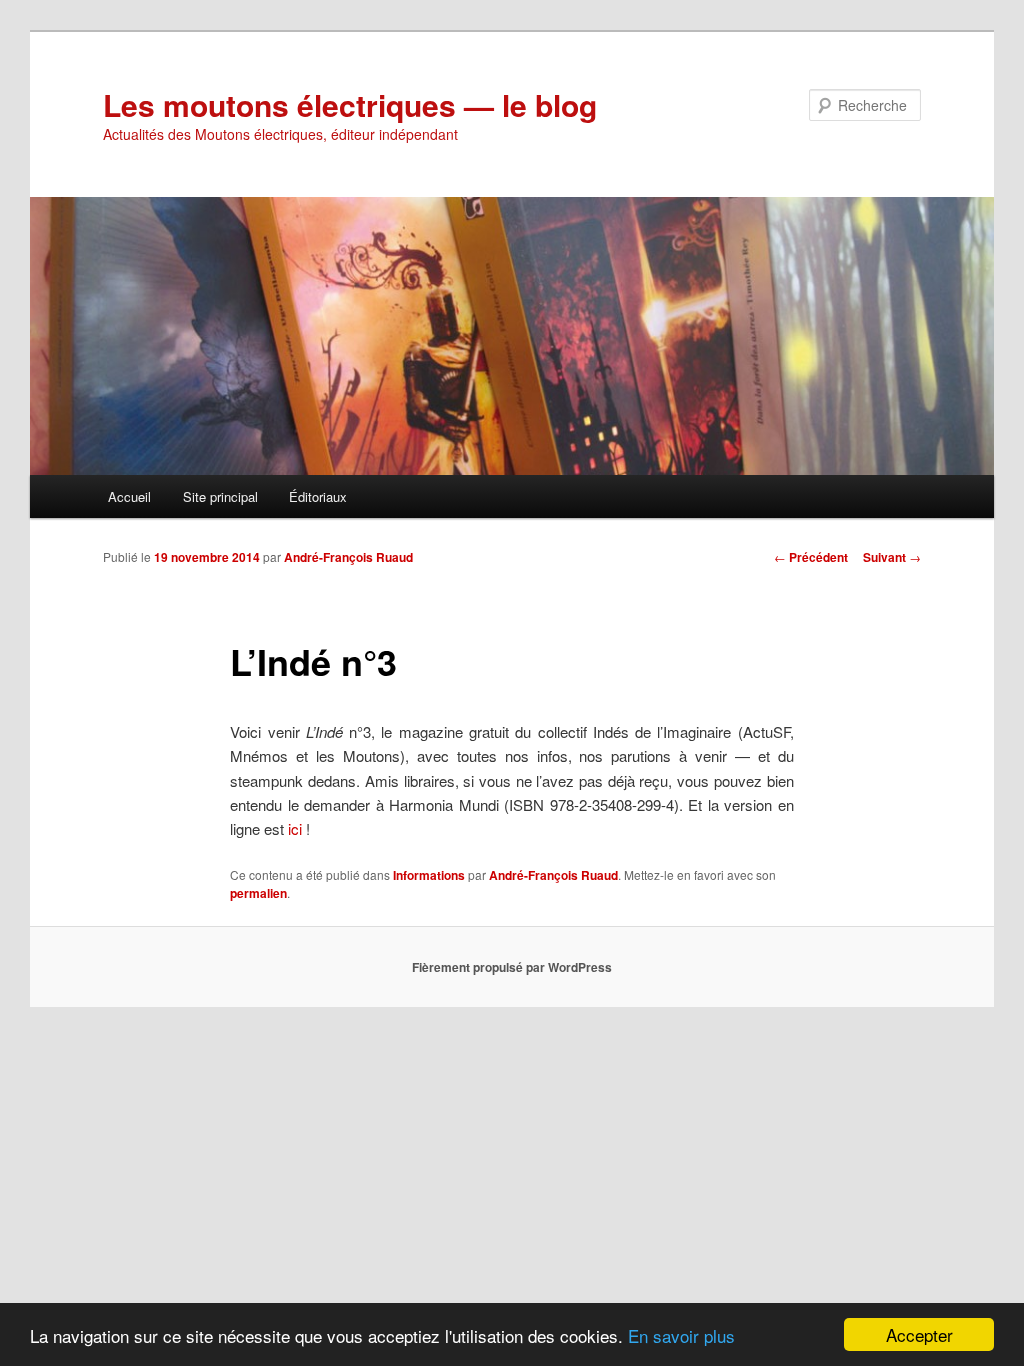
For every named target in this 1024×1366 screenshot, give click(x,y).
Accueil (129, 496)
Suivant (892, 557)
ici (295, 828)
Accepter (919, 1334)
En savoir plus (681, 1335)
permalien (258, 893)
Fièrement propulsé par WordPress (512, 967)
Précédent (811, 557)
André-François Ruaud (348, 557)
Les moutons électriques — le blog (350, 104)
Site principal (220, 496)
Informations (429, 875)
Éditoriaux (318, 496)
